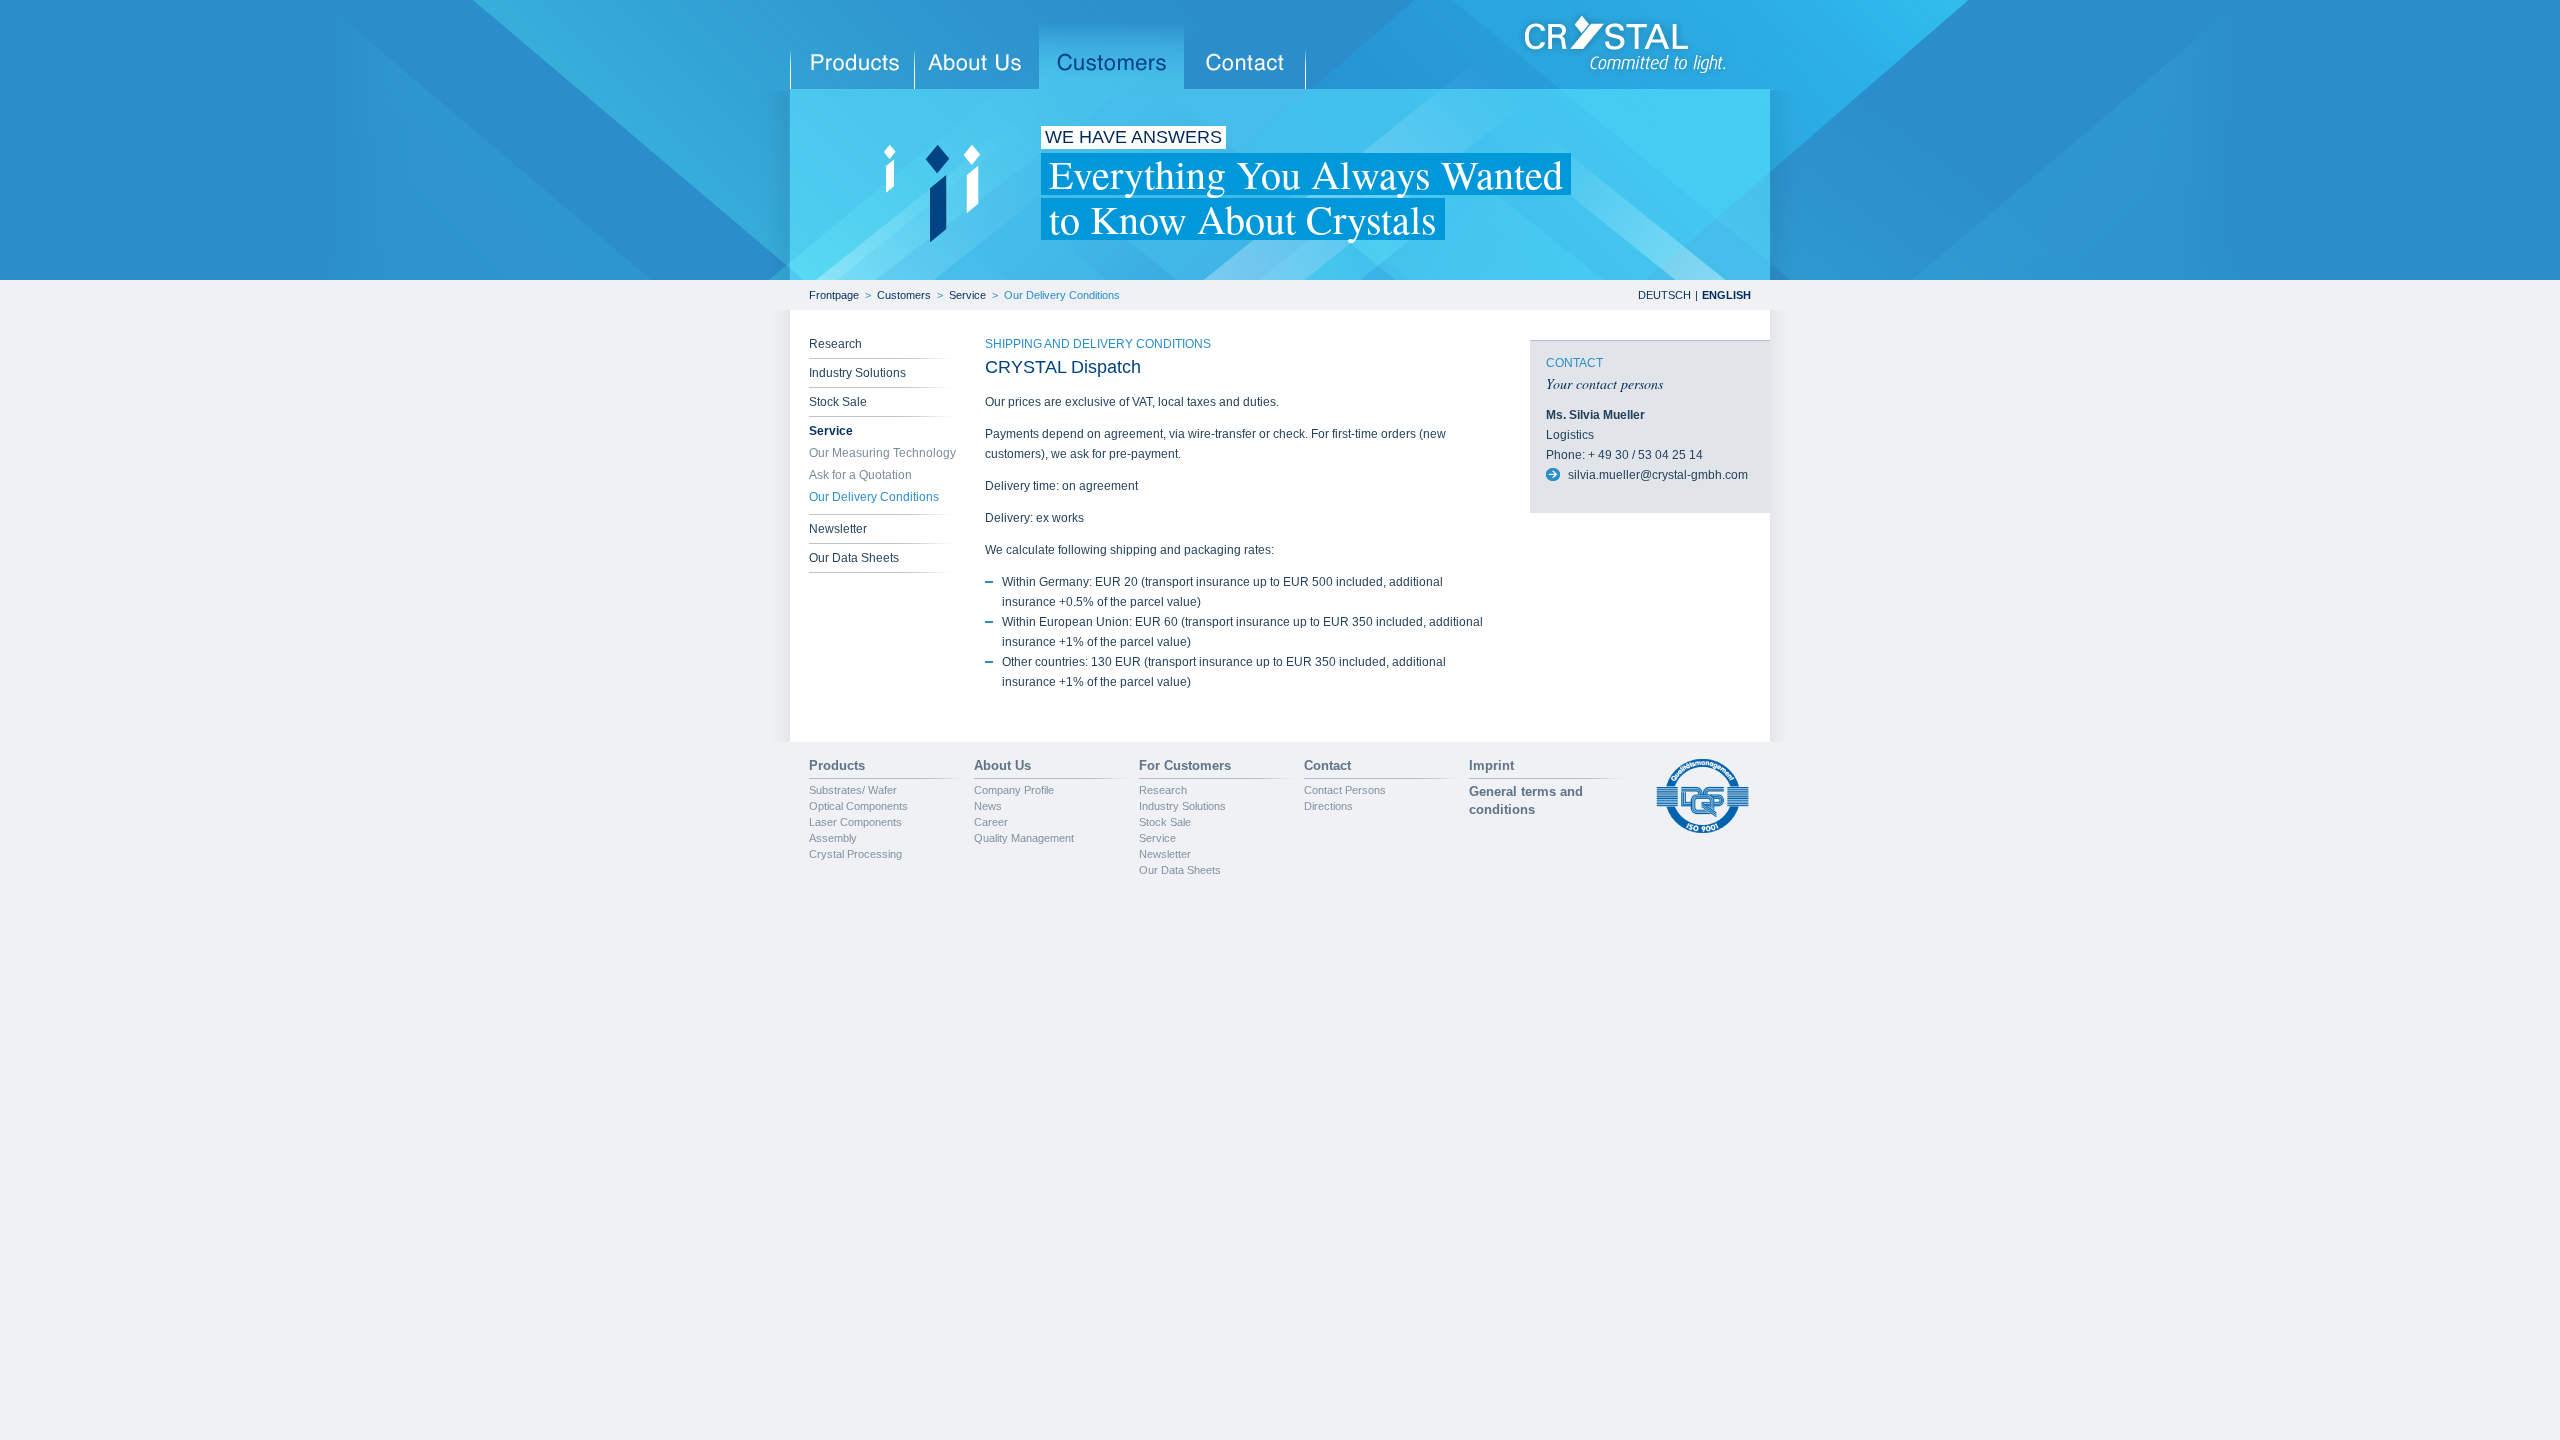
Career (991, 822)
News (988, 806)
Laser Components (855, 822)
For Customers (1185, 765)
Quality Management (1024, 838)
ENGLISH (1726, 295)
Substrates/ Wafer (853, 790)
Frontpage (834, 295)
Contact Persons (1345, 790)
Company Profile (1014, 790)
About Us (1002, 765)
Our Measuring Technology (882, 453)
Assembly (833, 838)
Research (835, 344)
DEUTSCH (1664, 295)
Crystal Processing (855, 854)
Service (967, 295)
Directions (1328, 806)
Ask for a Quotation (860, 475)
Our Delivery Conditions (1062, 295)
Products (837, 765)
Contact (1327, 765)
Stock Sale (838, 402)
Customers (904, 295)
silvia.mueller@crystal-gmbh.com (1658, 475)
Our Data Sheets (854, 558)
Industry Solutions (857, 373)
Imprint (1491, 765)
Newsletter (838, 529)
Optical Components (858, 806)
